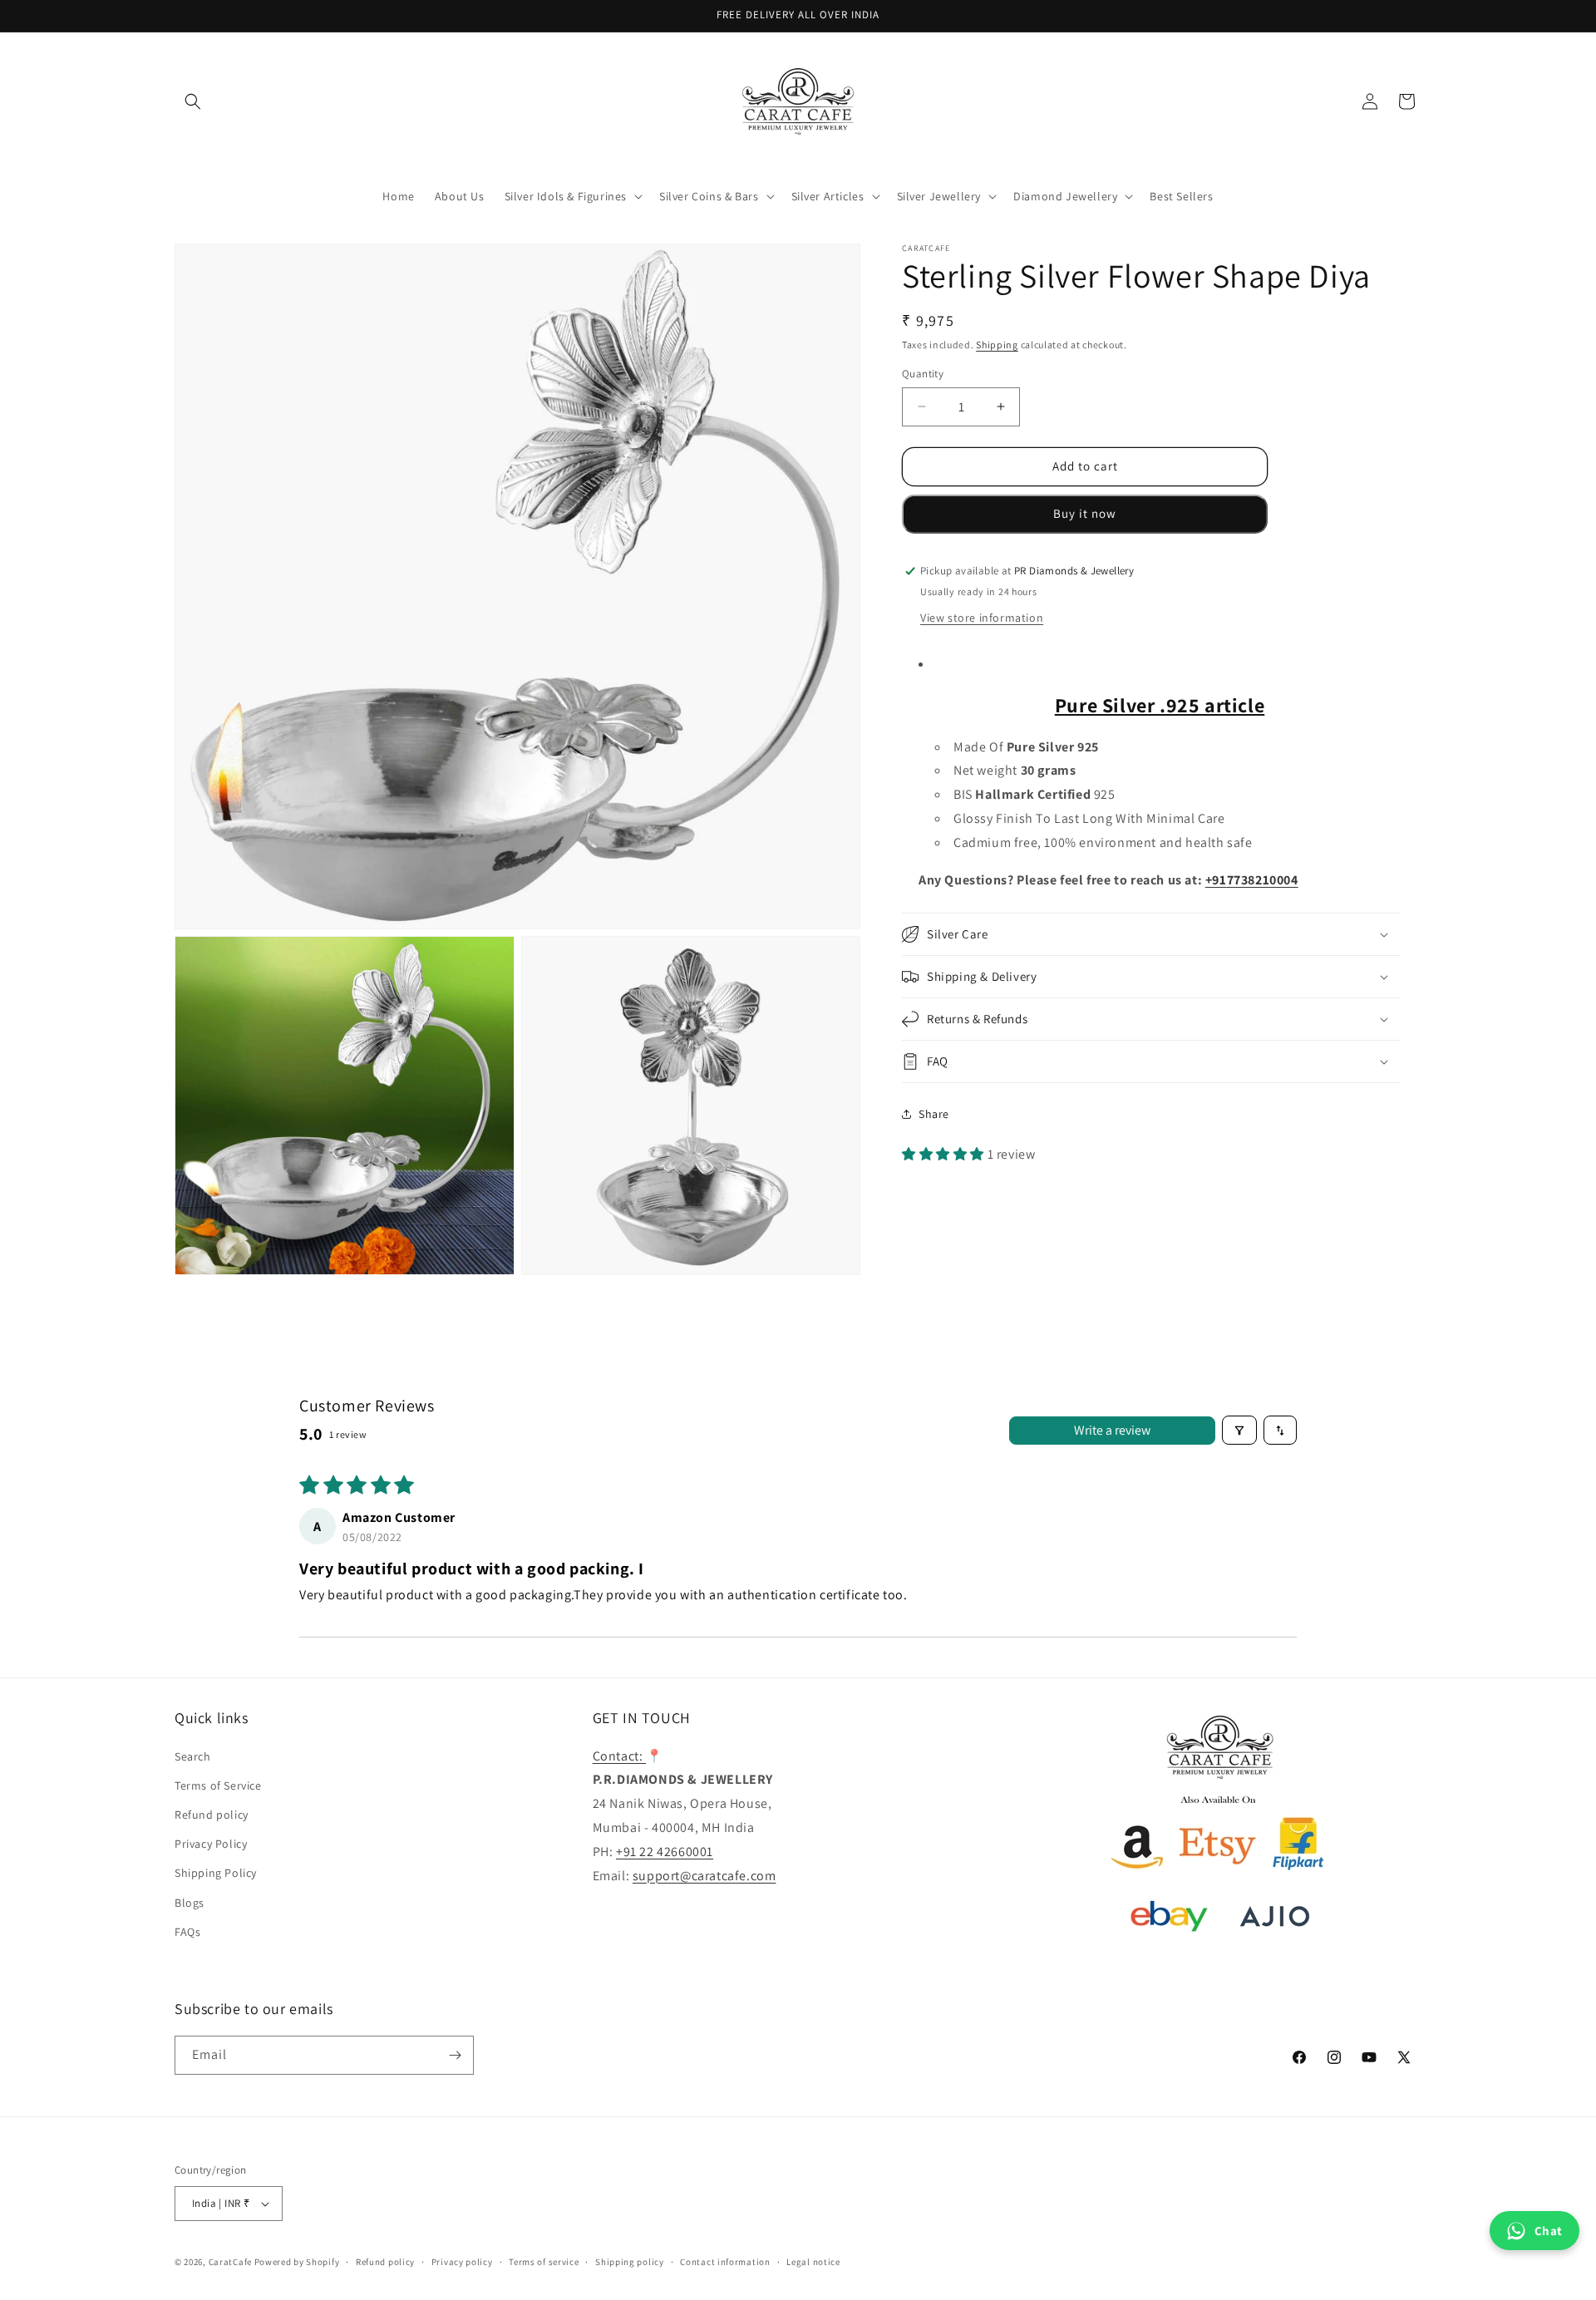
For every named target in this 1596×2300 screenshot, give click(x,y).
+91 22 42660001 (665, 1852)
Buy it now (1085, 513)
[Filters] (1239, 1430)
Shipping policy (630, 2262)
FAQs (187, 1932)
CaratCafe (230, 2262)
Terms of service (544, 2262)
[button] (193, 101)
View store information (982, 617)
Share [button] (934, 1113)
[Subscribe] (455, 2055)
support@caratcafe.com (704, 1876)
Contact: (619, 1756)
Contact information (725, 2262)
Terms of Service (218, 1785)
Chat (1549, 2231)
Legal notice (813, 2262)
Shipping (997, 345)
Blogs (190, 1903)
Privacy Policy (211, 1844)
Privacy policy (462, 2262)
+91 (1216, 879)
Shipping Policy (216, 1873)
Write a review (1112, 1430)
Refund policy (212, 1815)
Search (193, 1756)
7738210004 (1263, 879)
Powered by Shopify (297, 2262)
